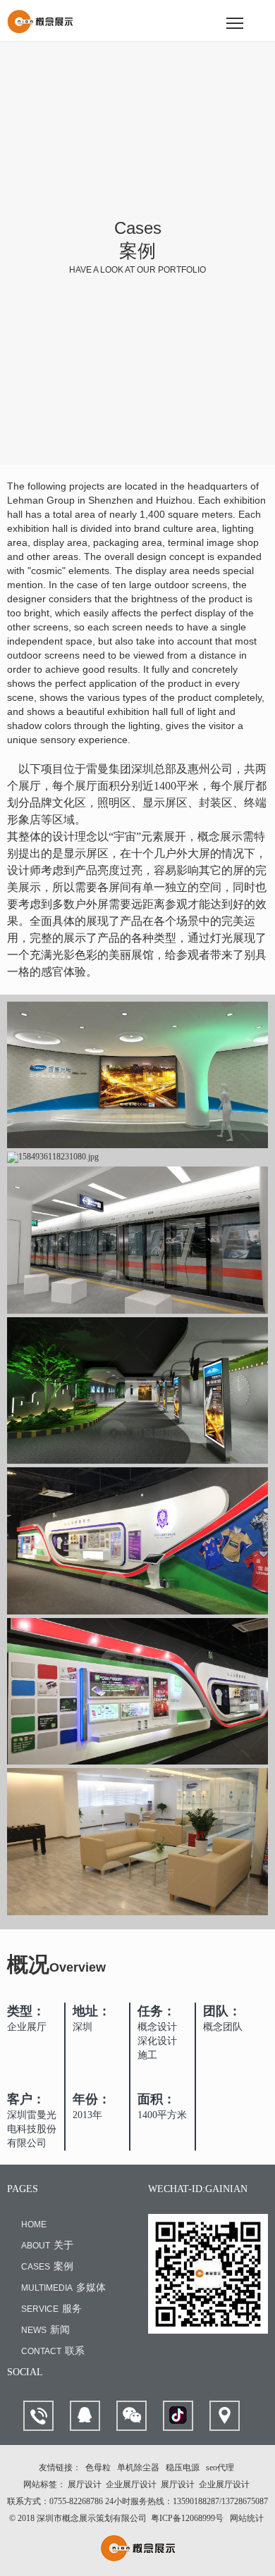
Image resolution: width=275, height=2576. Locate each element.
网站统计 (247, 2518)
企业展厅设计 (131, 2484)
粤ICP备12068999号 (187, 2518)
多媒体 (63, 2288)
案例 (47, 2266)
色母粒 (98, 2468)
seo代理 (220, 2468)
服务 (51, 2309)
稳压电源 (183, 2468)
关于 (47, 2245)
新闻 (45, 2330)
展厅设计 (85, 2484)
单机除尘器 (138, 2468)
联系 (53, 2351)
